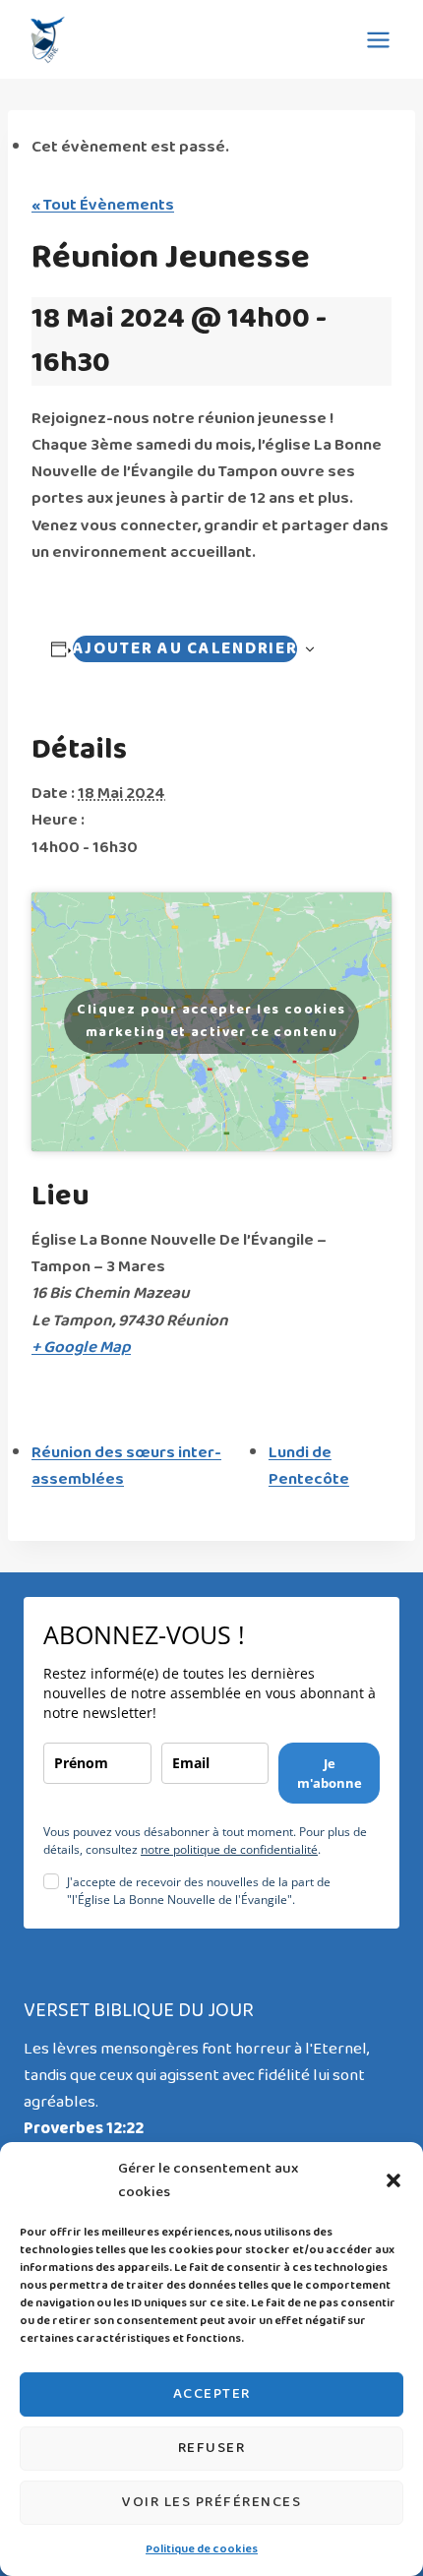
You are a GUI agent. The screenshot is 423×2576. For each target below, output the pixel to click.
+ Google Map (81, 1348)
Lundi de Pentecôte (309, 1466)
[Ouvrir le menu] (378, 39)
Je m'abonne (330, 1773)
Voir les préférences (211, 2502)
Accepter (212, 2394)
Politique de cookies (202, 2549)
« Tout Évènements (103, 205)
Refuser (212, 2448)
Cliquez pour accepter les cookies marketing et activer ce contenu (211, 1021)
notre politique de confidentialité (229, 1849)
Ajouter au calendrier (185, 649)
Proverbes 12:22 (84, 2129)
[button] (393, 2180)
